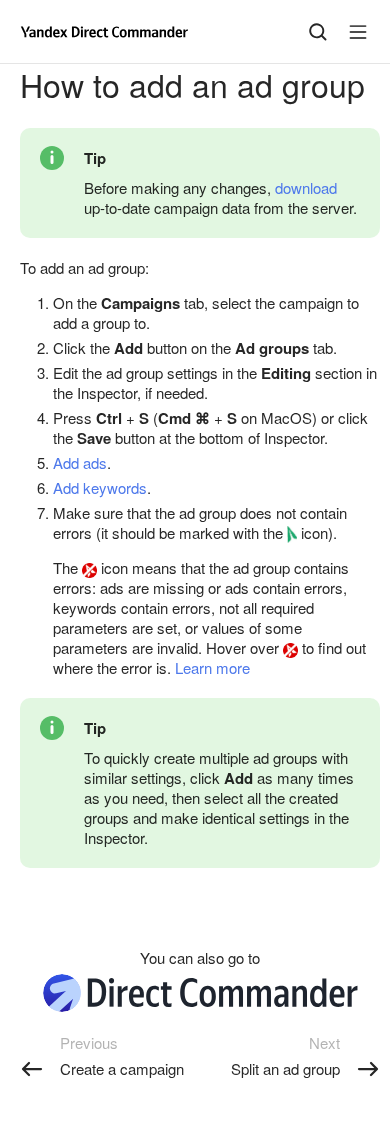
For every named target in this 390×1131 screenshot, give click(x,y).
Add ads (80, 462)
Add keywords (100, 487)
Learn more (212, 667)
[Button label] (358, 32)
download (306, 187)
